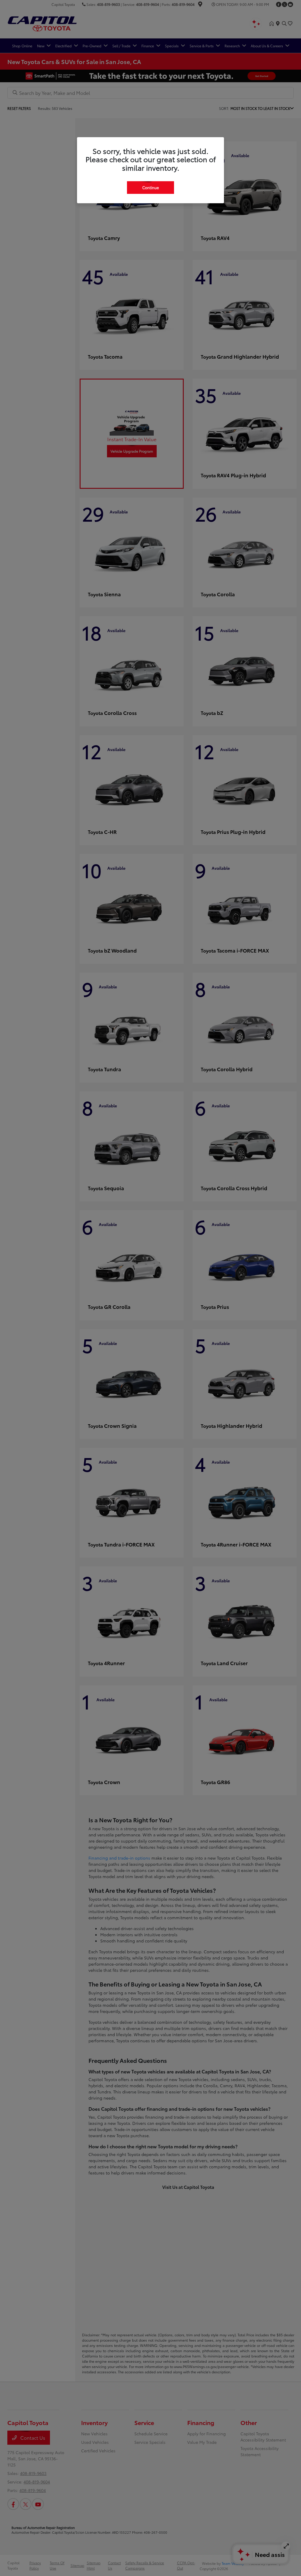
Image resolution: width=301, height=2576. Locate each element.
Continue (150, 187)
